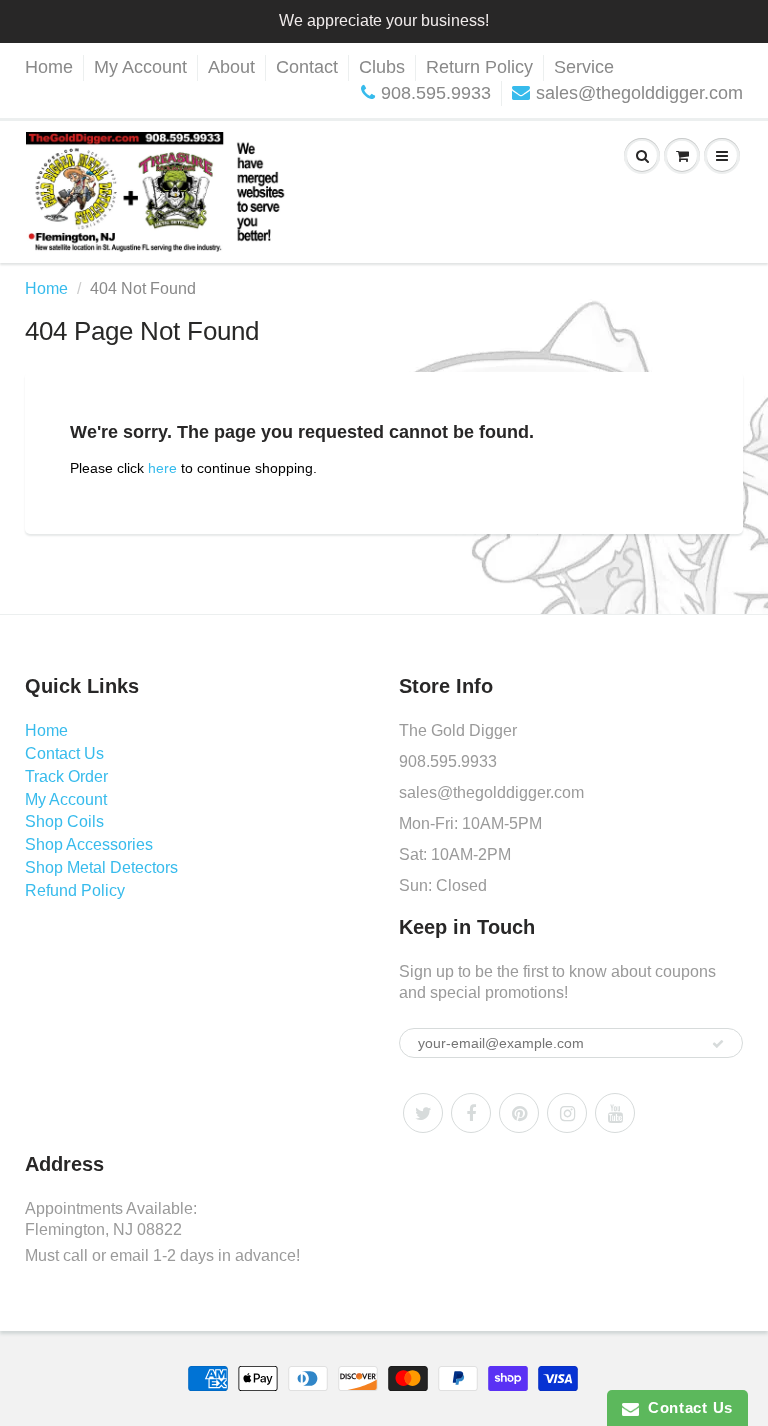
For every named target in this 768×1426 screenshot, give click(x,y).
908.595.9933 (436, 93)
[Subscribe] (718, 1044)
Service (584, 67)
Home (49, 67)
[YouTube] (615, 1113)
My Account (140, 67)
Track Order (66, 776)
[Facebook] (471, 1113)
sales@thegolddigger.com (639, 93)
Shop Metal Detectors (101, 867)
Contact (307, 67)
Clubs (382, 67)
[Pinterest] (519, 1113)
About (231, 67)
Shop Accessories (89, 844)
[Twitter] (423, 1113)
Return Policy (479, 67)
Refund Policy (75, 890)
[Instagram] (567, 1113)
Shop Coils (64, 821)
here (162, 468)
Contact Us (64, 753)
